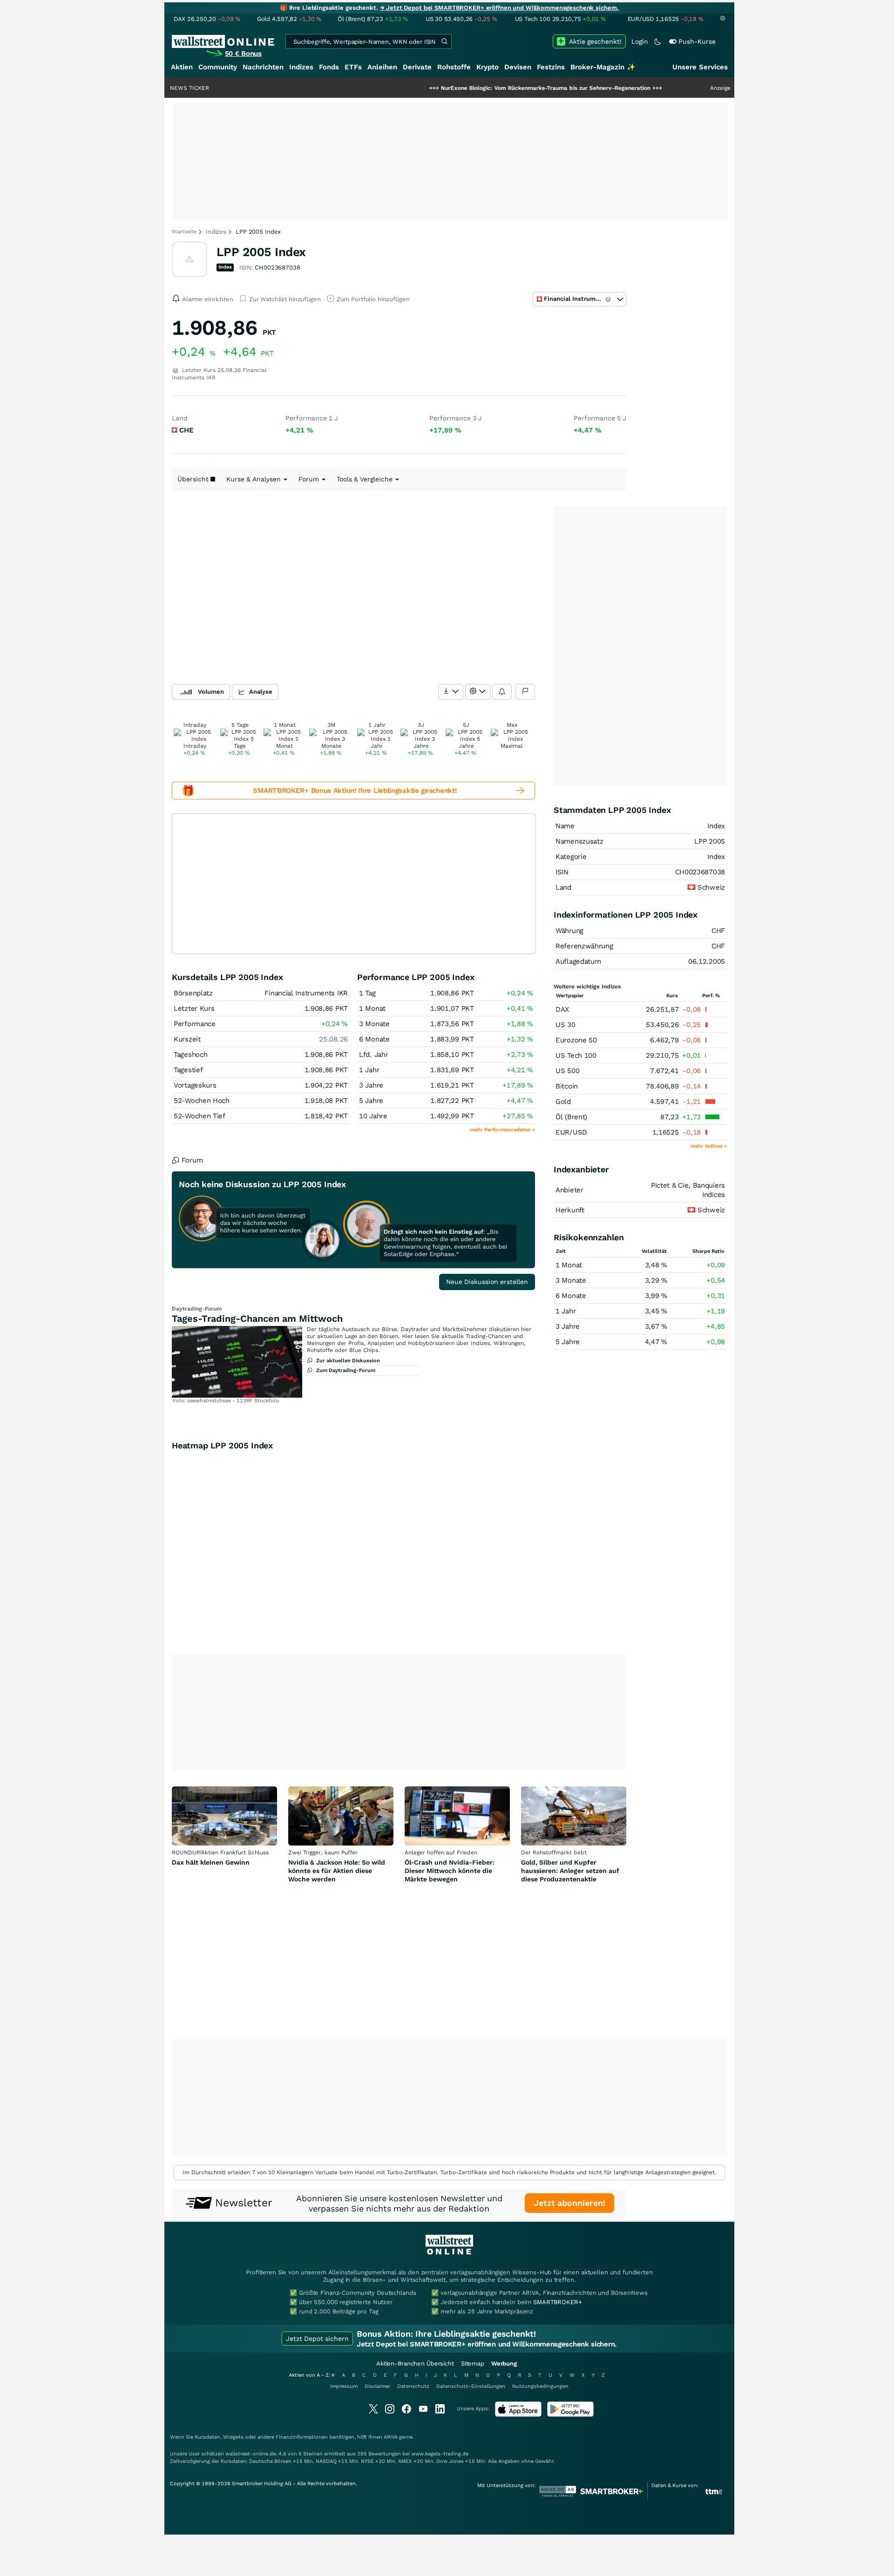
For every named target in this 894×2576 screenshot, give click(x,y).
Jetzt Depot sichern (317, 2339)
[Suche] (444, 41)
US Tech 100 (576, 1055)
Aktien (182, 67)
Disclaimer (377, 2386)
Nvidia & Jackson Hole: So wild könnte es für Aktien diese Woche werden (337, 1871)
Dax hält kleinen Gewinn (211, 1862)
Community (218, 67)
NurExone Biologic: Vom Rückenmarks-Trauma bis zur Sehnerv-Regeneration (480, 88)
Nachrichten (263, 67)
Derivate (417, 67)
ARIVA (391, 2437)
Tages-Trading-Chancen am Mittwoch (257, 1318)
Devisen (518, 67)
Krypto (488, 67)
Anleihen (382, 67)
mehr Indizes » (709, 1146)
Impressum (344, 2386)
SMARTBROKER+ (557, 2302)
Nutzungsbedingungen (540, 2386)
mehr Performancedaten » (502, 1130)
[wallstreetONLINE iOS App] (518, 2415)
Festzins (551, 67)
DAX (562, 1009)
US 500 (567, 1071)
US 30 (566, 1025)
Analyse (261, 692)
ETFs (353, 67)
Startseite (184, 232)
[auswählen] (451, 692)
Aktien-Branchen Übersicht (415, 2363)
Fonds (329, 67)
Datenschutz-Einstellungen (471, 2386)
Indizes (301, 67)
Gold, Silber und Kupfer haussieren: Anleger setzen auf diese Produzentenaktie (570, 1871)
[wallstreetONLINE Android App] (570, 2415)
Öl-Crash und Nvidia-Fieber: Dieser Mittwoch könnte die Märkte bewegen (450, 1871)
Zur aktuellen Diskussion (348, 1361)
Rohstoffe (454, 67)
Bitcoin (567, 1086)
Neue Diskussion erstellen (487, 1282)
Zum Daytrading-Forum (346, 1370)
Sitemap (473, 2363)
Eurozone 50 (576, 1040)
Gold (563, 1102)
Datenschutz (413, 2386)
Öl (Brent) (571, 1117)
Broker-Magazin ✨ (603, 67)
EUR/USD (571, 1132)
